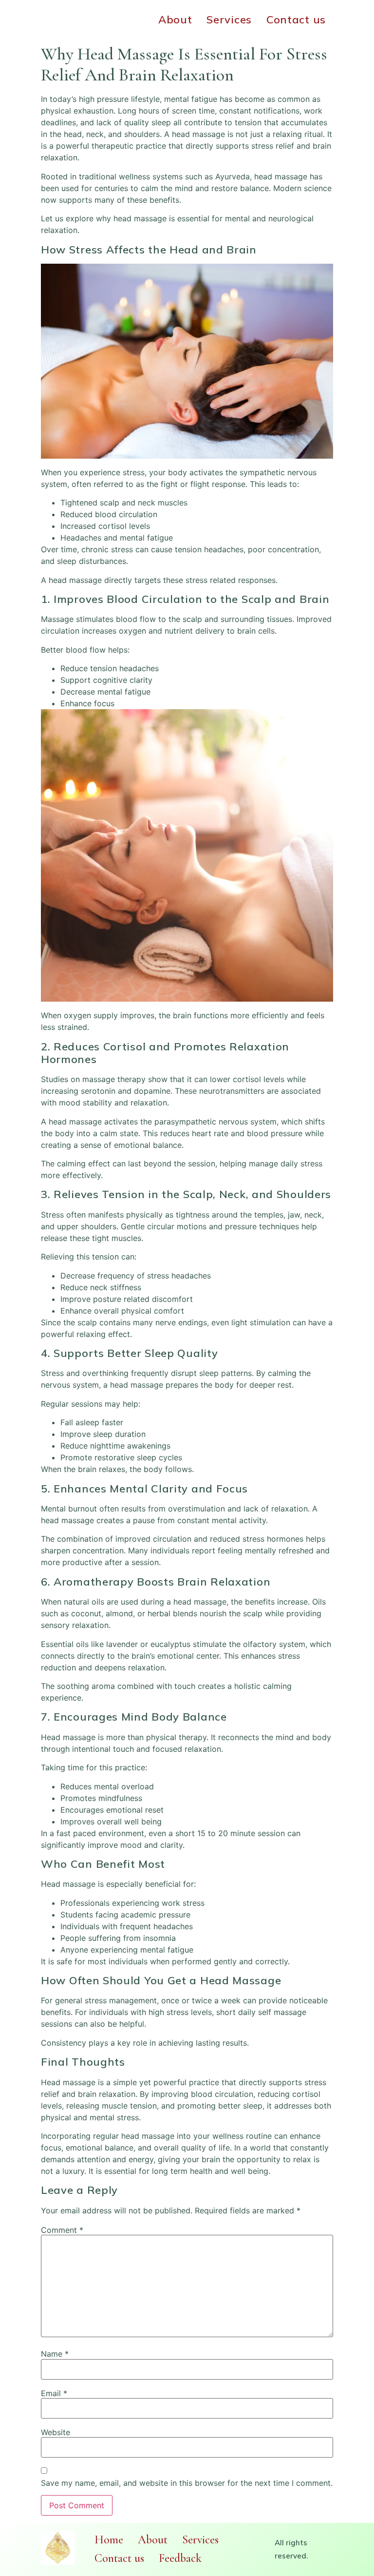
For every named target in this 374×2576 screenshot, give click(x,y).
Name (55, 2354)
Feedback (180, 2558)
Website (56, 2432)
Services (229, 19)
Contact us (296, 19)
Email (54, 2393)
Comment (62, 2230)
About (175, 19)
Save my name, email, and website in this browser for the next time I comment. (187, 2483)
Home (109, 2540)
